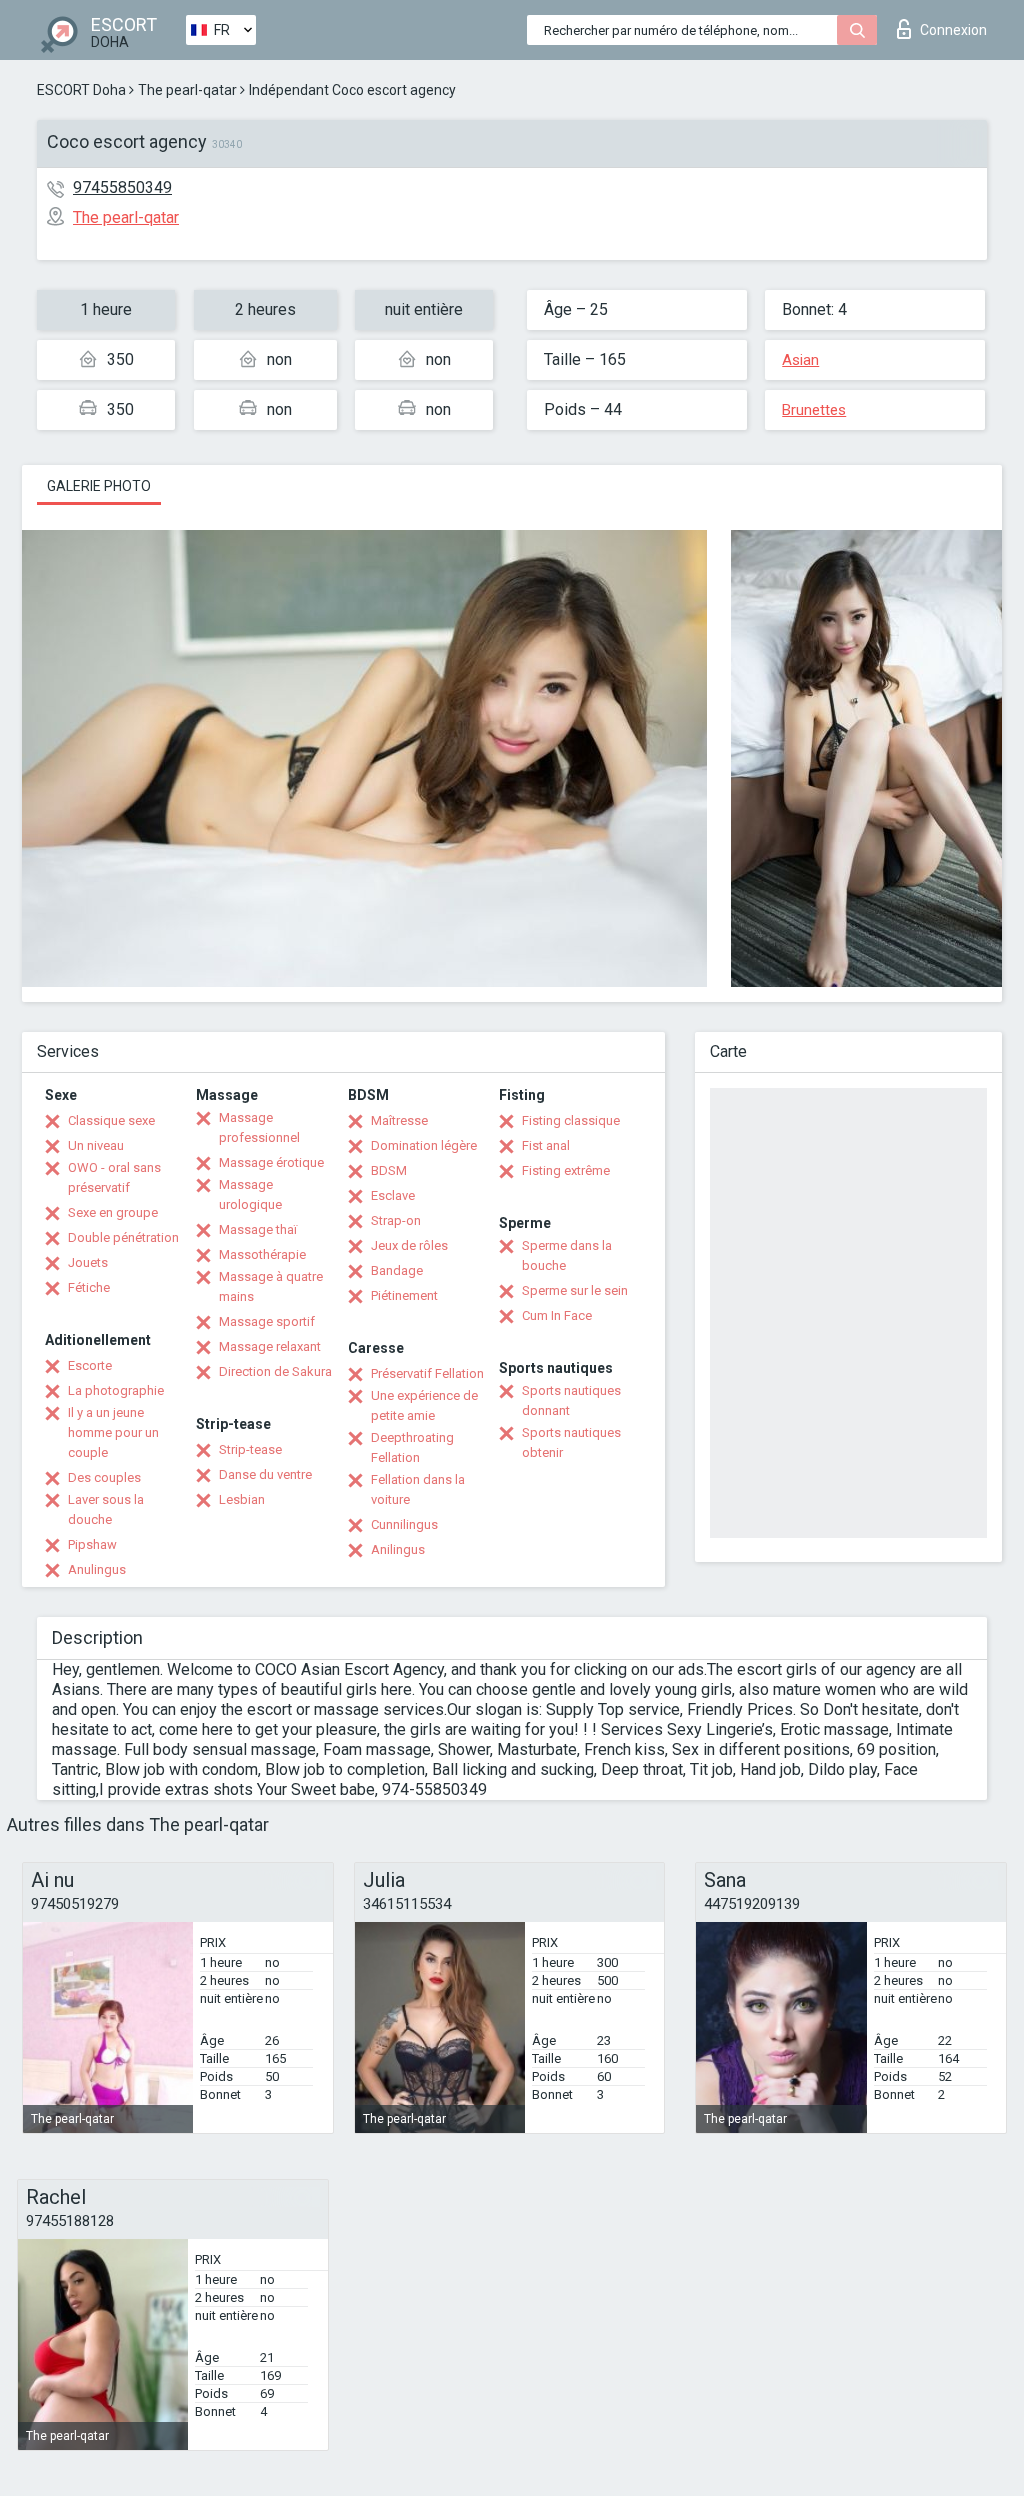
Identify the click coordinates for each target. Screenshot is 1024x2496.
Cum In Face (557, 1315)
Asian (800, 360)
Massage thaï (258, 1229)
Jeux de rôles (409, 1245)
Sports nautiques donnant (571, 1400)
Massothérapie (262, 1254)
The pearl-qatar (187, 90)
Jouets (88, 1262)
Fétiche (89, 1287)
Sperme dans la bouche (567, 1255)
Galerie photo (99, 486)
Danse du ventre (265, 1474)
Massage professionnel (259, 1127)
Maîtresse (399, 1120)
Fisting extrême (566, 1170)
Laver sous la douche (106, 1509)
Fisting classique (571, 1120)
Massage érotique (271, 1162)
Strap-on (396, 1220)
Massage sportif (267, 1321)
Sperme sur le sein (575, 1290)
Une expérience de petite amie (424, 1405)
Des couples (104, 1477)
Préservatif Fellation (427, 1373)
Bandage (397, 1270)
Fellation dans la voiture (418, 1489)
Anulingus (97, 1569)
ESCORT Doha (81, 90)
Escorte (90, 1365)
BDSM (389, 1170)
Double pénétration (123, 1237)
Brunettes (814, 410)
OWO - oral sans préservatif (114, 1177)
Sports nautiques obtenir (571, 1442)
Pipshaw (92, 1544)
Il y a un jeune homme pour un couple (113, 1432)
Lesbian (242, 1499)
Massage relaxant (270, 1346)
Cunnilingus (404, 1524)
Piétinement (404, 1295)
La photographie (116, 1390)
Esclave (393, 1195)
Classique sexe (111, 1120)
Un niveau (96, 1145)
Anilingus (398, 1549)
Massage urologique (250, 1194)
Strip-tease (250, 1449)
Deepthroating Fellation (412, 1447)
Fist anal (546, 1145)
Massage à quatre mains (271, 1286)
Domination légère (424, 1145)
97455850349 (122, 187)
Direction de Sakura (275, 1371)
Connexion (953, 30)
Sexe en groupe (113, 1212)
